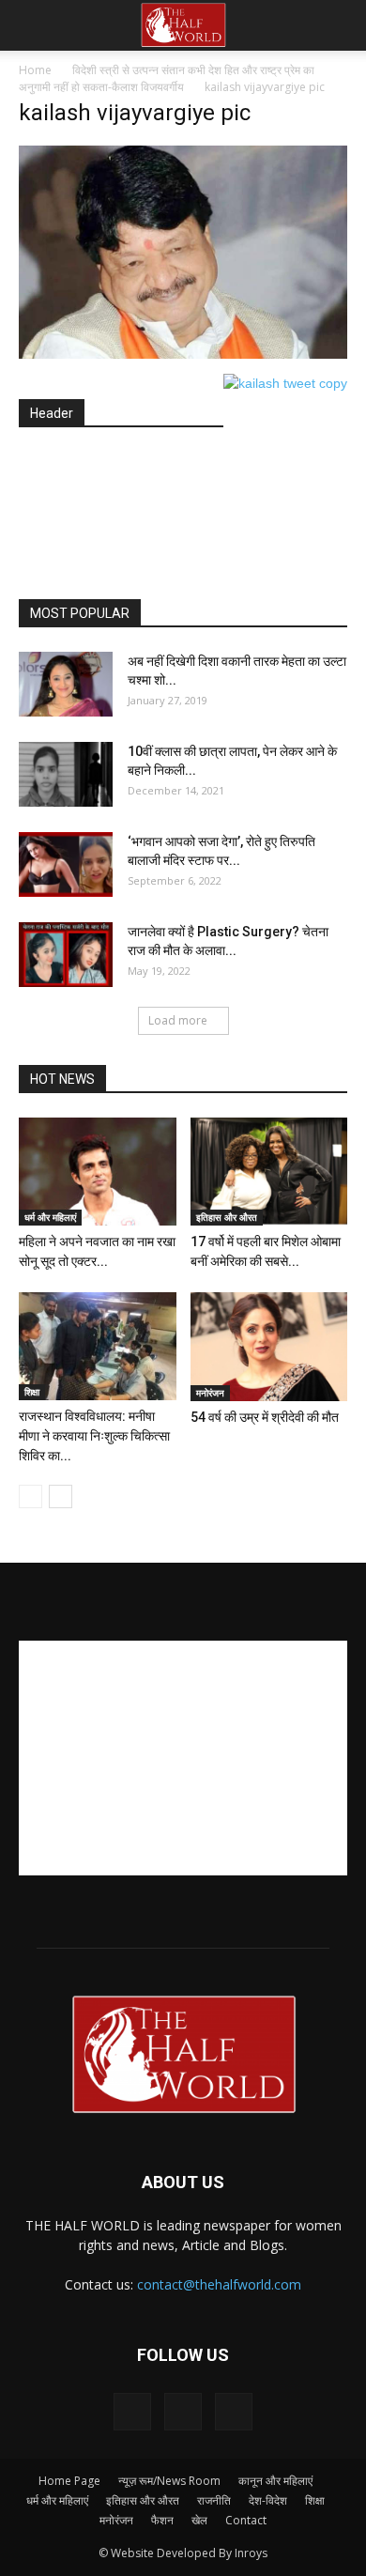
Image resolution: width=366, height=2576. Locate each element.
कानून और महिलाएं (275, 2481)
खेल (199, 2520)
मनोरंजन (210, 1393)
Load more (178, 1020)
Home (35, 70)
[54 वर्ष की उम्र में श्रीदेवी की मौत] (269, 1347)
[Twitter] (183, 2412)
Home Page (69, 2481)
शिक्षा (32, 1392)
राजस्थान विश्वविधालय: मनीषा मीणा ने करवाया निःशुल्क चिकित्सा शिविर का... (94, 1436)
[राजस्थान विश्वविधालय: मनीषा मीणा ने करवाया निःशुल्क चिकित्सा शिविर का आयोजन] (98, 1346)
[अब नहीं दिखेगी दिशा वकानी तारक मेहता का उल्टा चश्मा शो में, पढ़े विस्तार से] (66, 684)
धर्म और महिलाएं (50, 1217)
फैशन (162, 2520)
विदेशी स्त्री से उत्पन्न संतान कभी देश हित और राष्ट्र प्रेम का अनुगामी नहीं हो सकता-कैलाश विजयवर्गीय (167, 78)
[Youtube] (234, 2412)
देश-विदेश (268, 2500)
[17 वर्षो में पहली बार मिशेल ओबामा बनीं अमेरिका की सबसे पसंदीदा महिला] (269, 1172)
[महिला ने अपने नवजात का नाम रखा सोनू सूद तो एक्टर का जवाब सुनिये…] (98, 1172)
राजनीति (214, 2500)
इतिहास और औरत (227, 1217)
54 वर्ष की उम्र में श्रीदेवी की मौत (265, 1417)
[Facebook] (132, 2412)
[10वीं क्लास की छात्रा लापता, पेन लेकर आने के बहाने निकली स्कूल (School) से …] (66, 774)
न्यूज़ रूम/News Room (169, 2481)
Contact (246, 2520)
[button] (340, 25)
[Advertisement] (192, 515)
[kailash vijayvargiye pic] (183, 354)
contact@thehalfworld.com (219, 2284)
